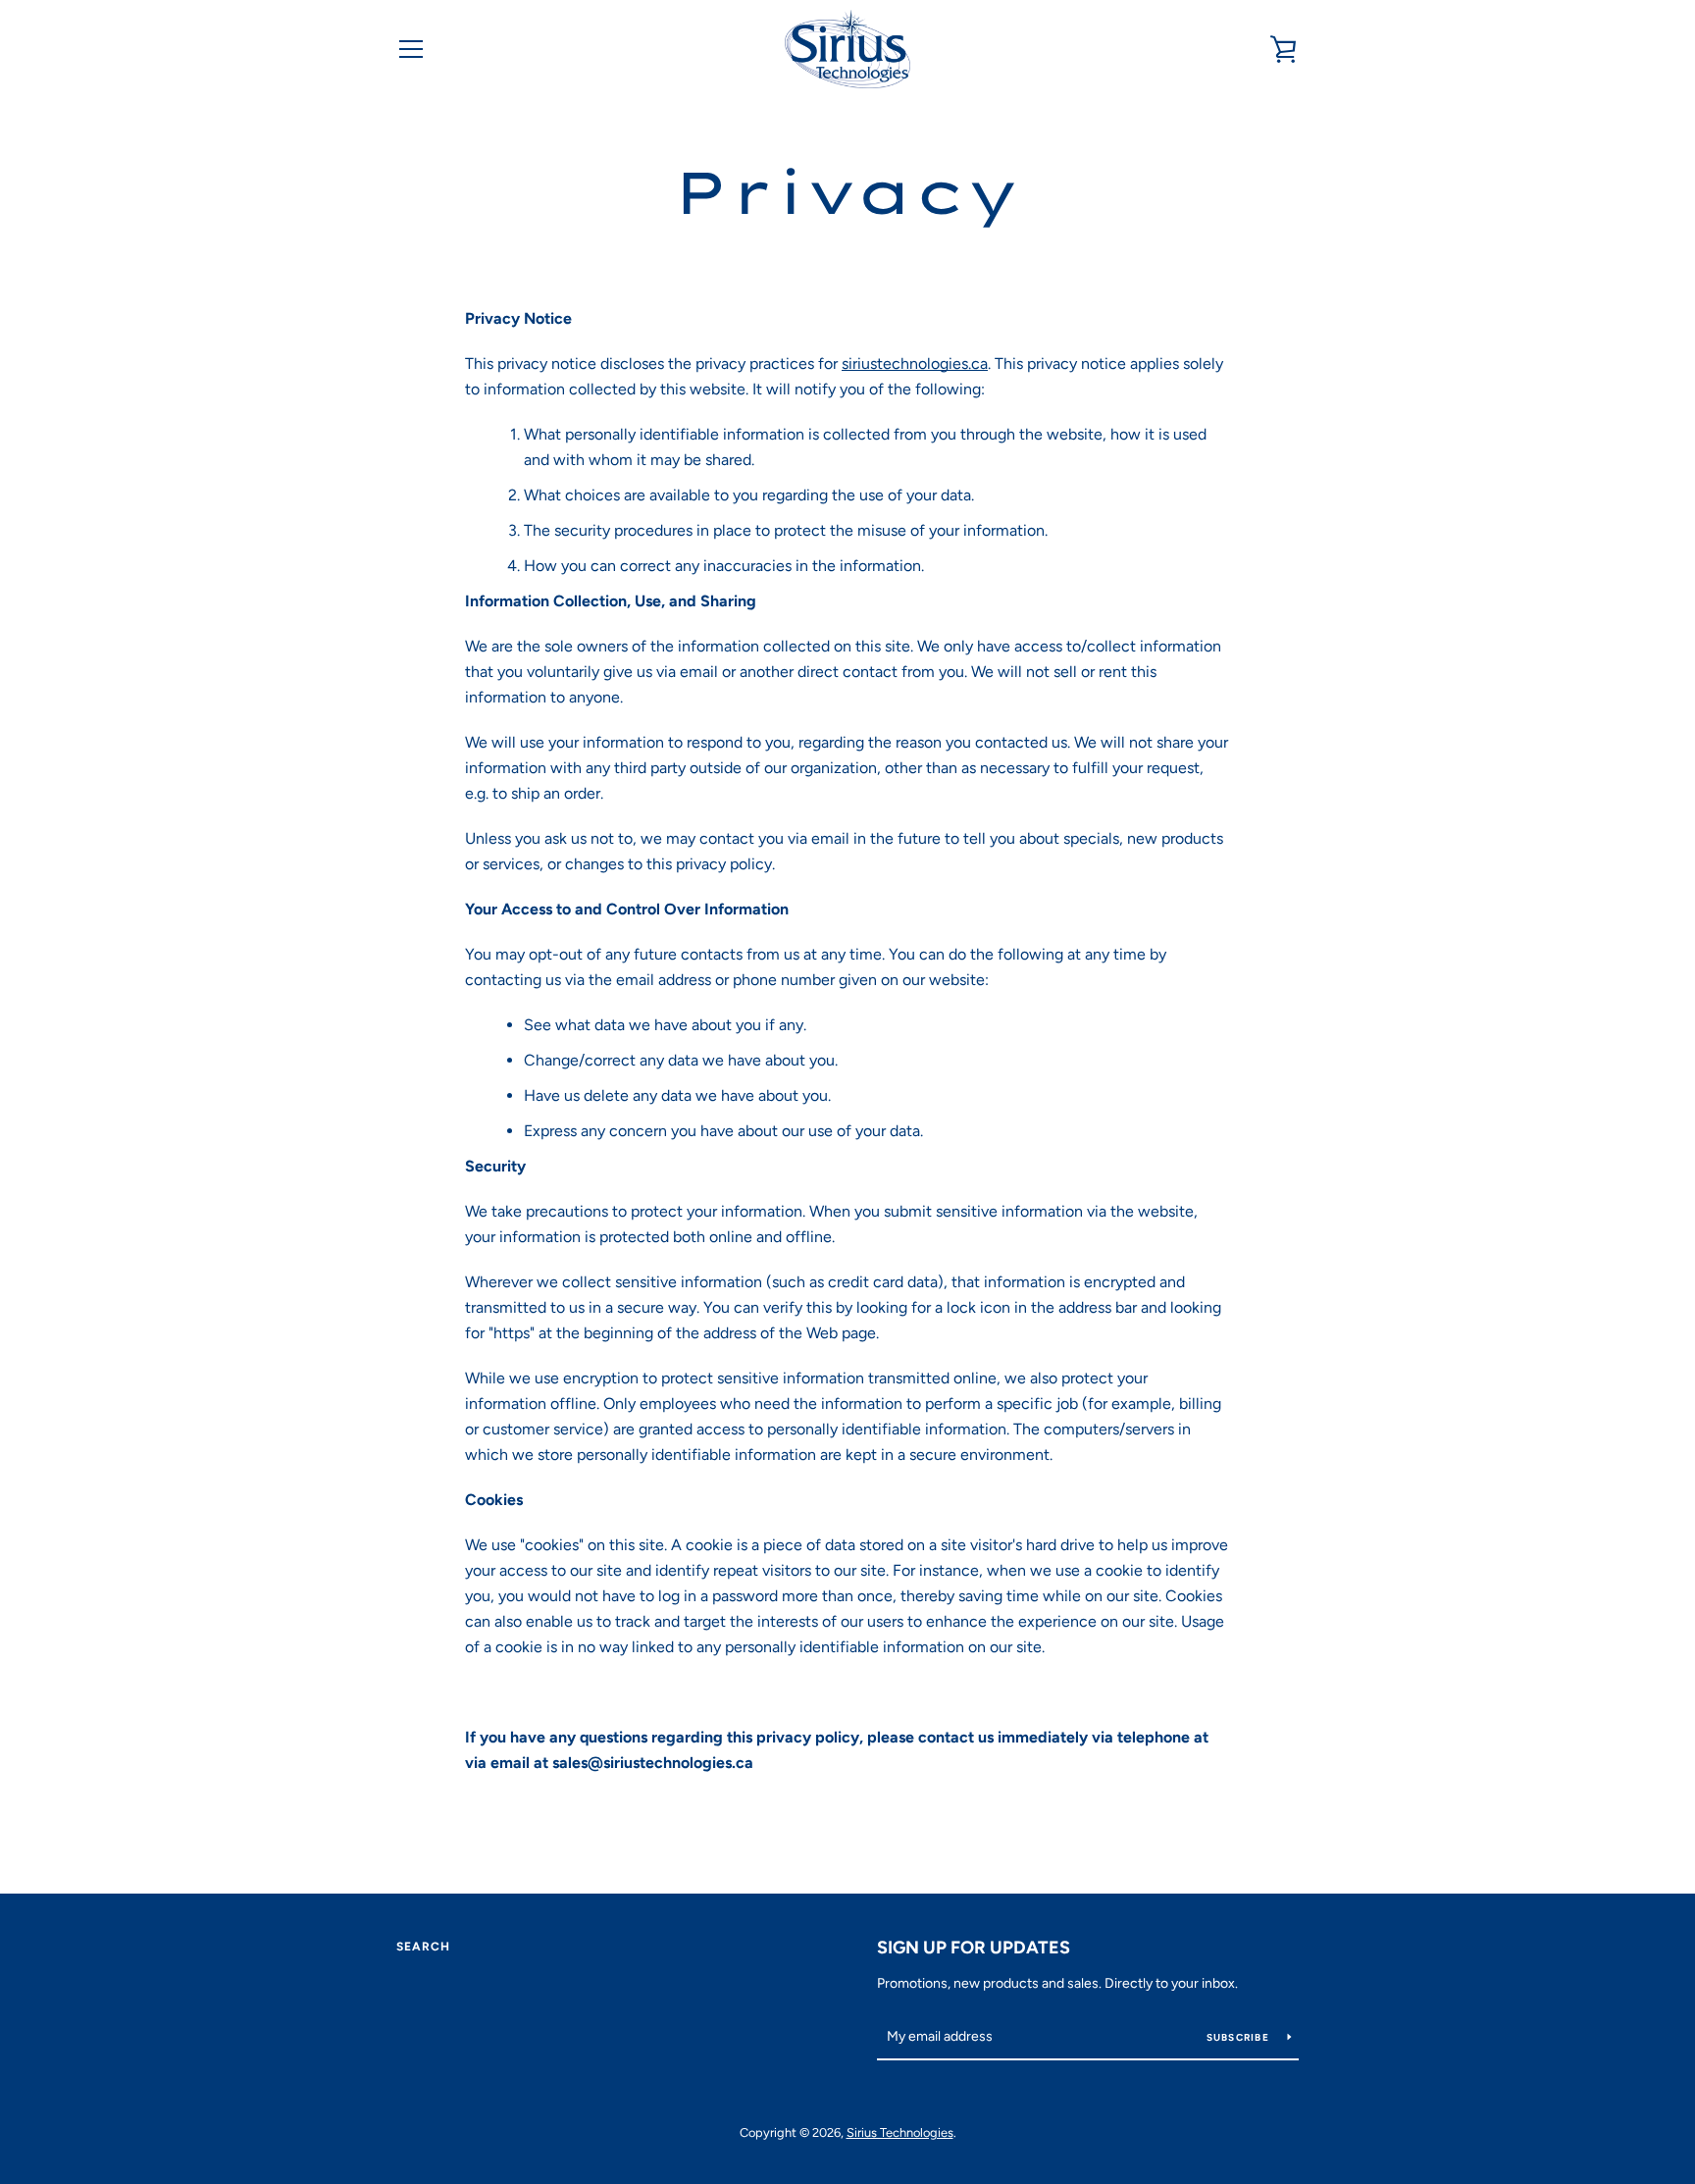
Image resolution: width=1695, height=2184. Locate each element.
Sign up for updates (974, 1948)
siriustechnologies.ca (915, 364)
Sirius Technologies (900, 2132)
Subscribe (1240, 2037)
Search (423, 1947)
